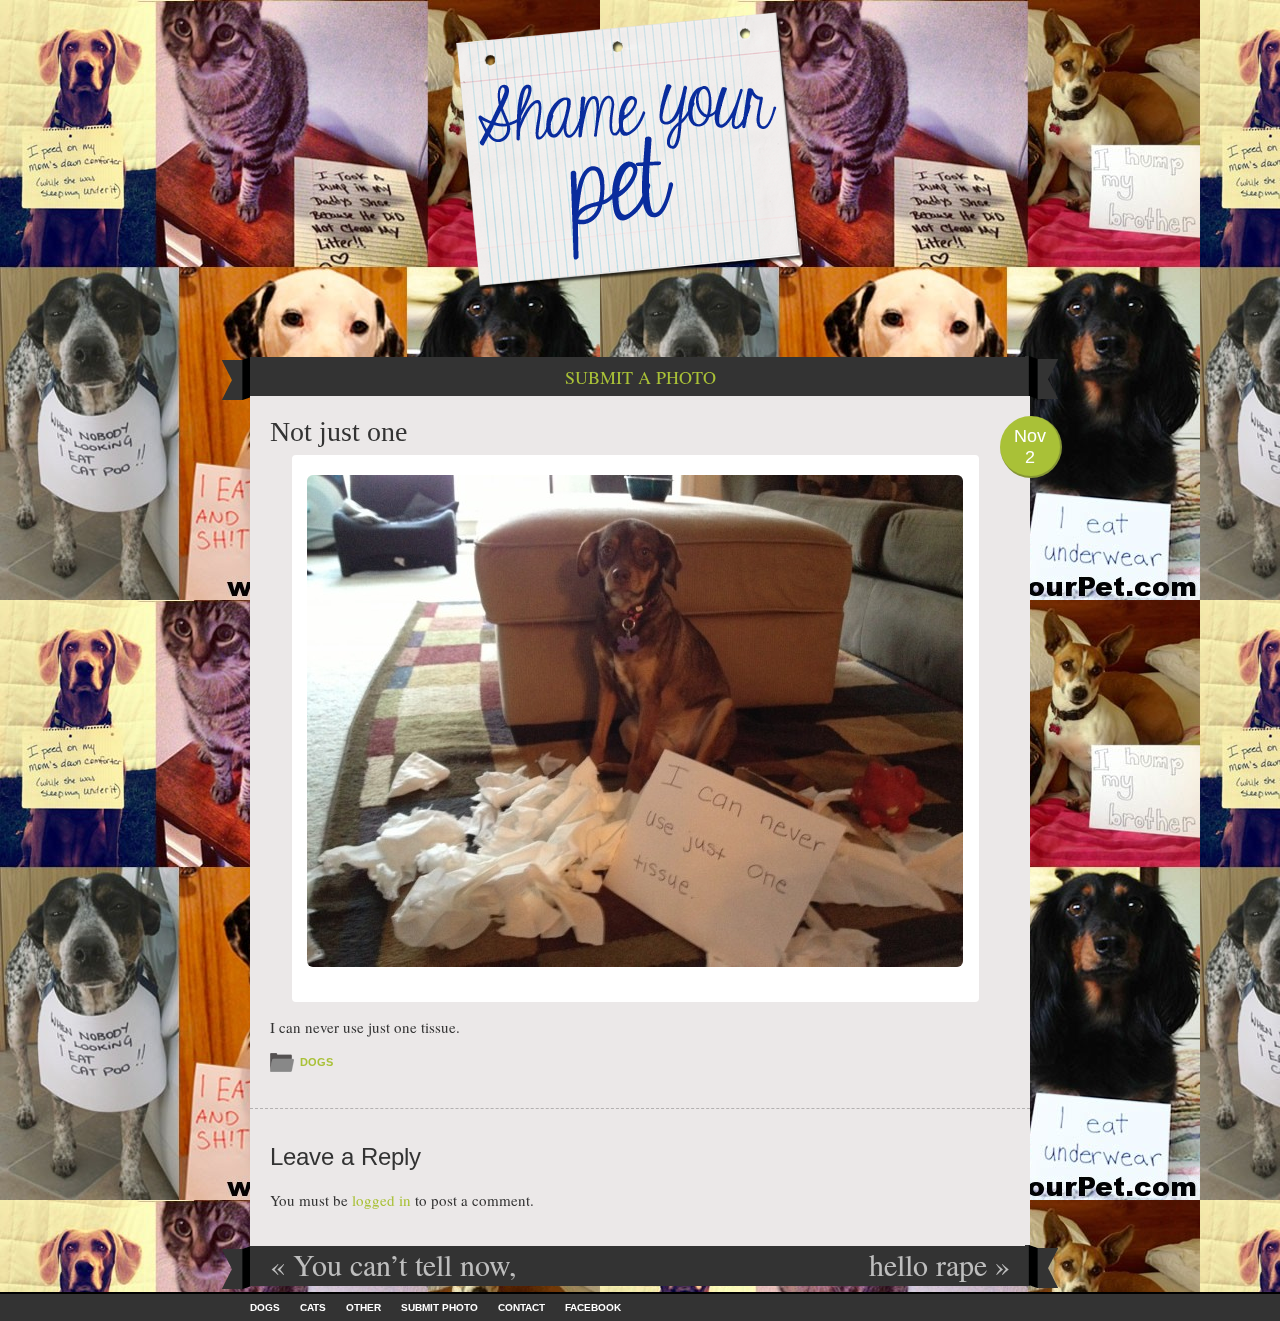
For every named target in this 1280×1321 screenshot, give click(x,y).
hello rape (939, 1264)
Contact (521, 1307)
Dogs (316, 1062)
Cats (313, 1307)
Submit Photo (439, 1307)
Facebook (593, 1307)
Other (363, 1307)
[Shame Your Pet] (640, 148)
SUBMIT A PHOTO (640, 377)
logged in (381, 1200)
